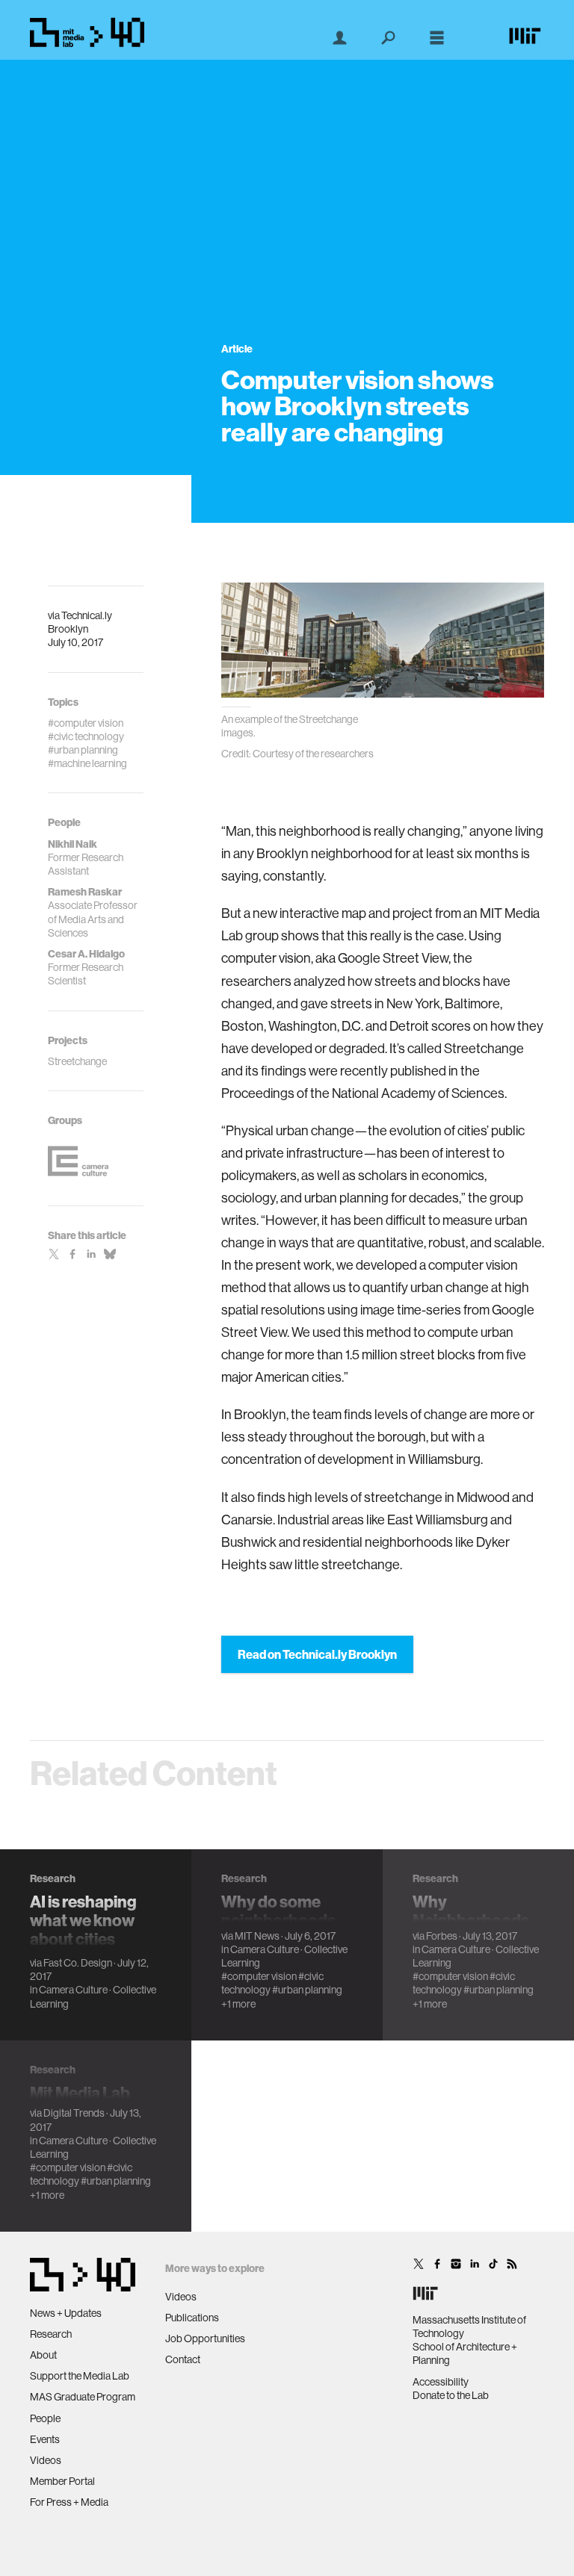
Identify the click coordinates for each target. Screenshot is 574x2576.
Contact (183, 2359)
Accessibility (441, 2382)
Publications (192, 2318)
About (43, 2355)
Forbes (442, 1936)
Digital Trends (74, 2113)
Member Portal (62, 2481)
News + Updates (66, 2313)
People (45, 2418)
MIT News (257, 1936)
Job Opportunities (205, 2338)
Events (45, 2439)
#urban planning (307, 1990)
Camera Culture (73, 1990)
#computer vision (259, 1976)
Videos (46, 2460)
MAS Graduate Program (83, 2397)
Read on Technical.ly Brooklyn (317, 1654)
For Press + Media (69, 2502)
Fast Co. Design (78, 1963)
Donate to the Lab (451, 2395)
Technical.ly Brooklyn (80, 622)
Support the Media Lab (80, 2376)
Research (51, 2334)
